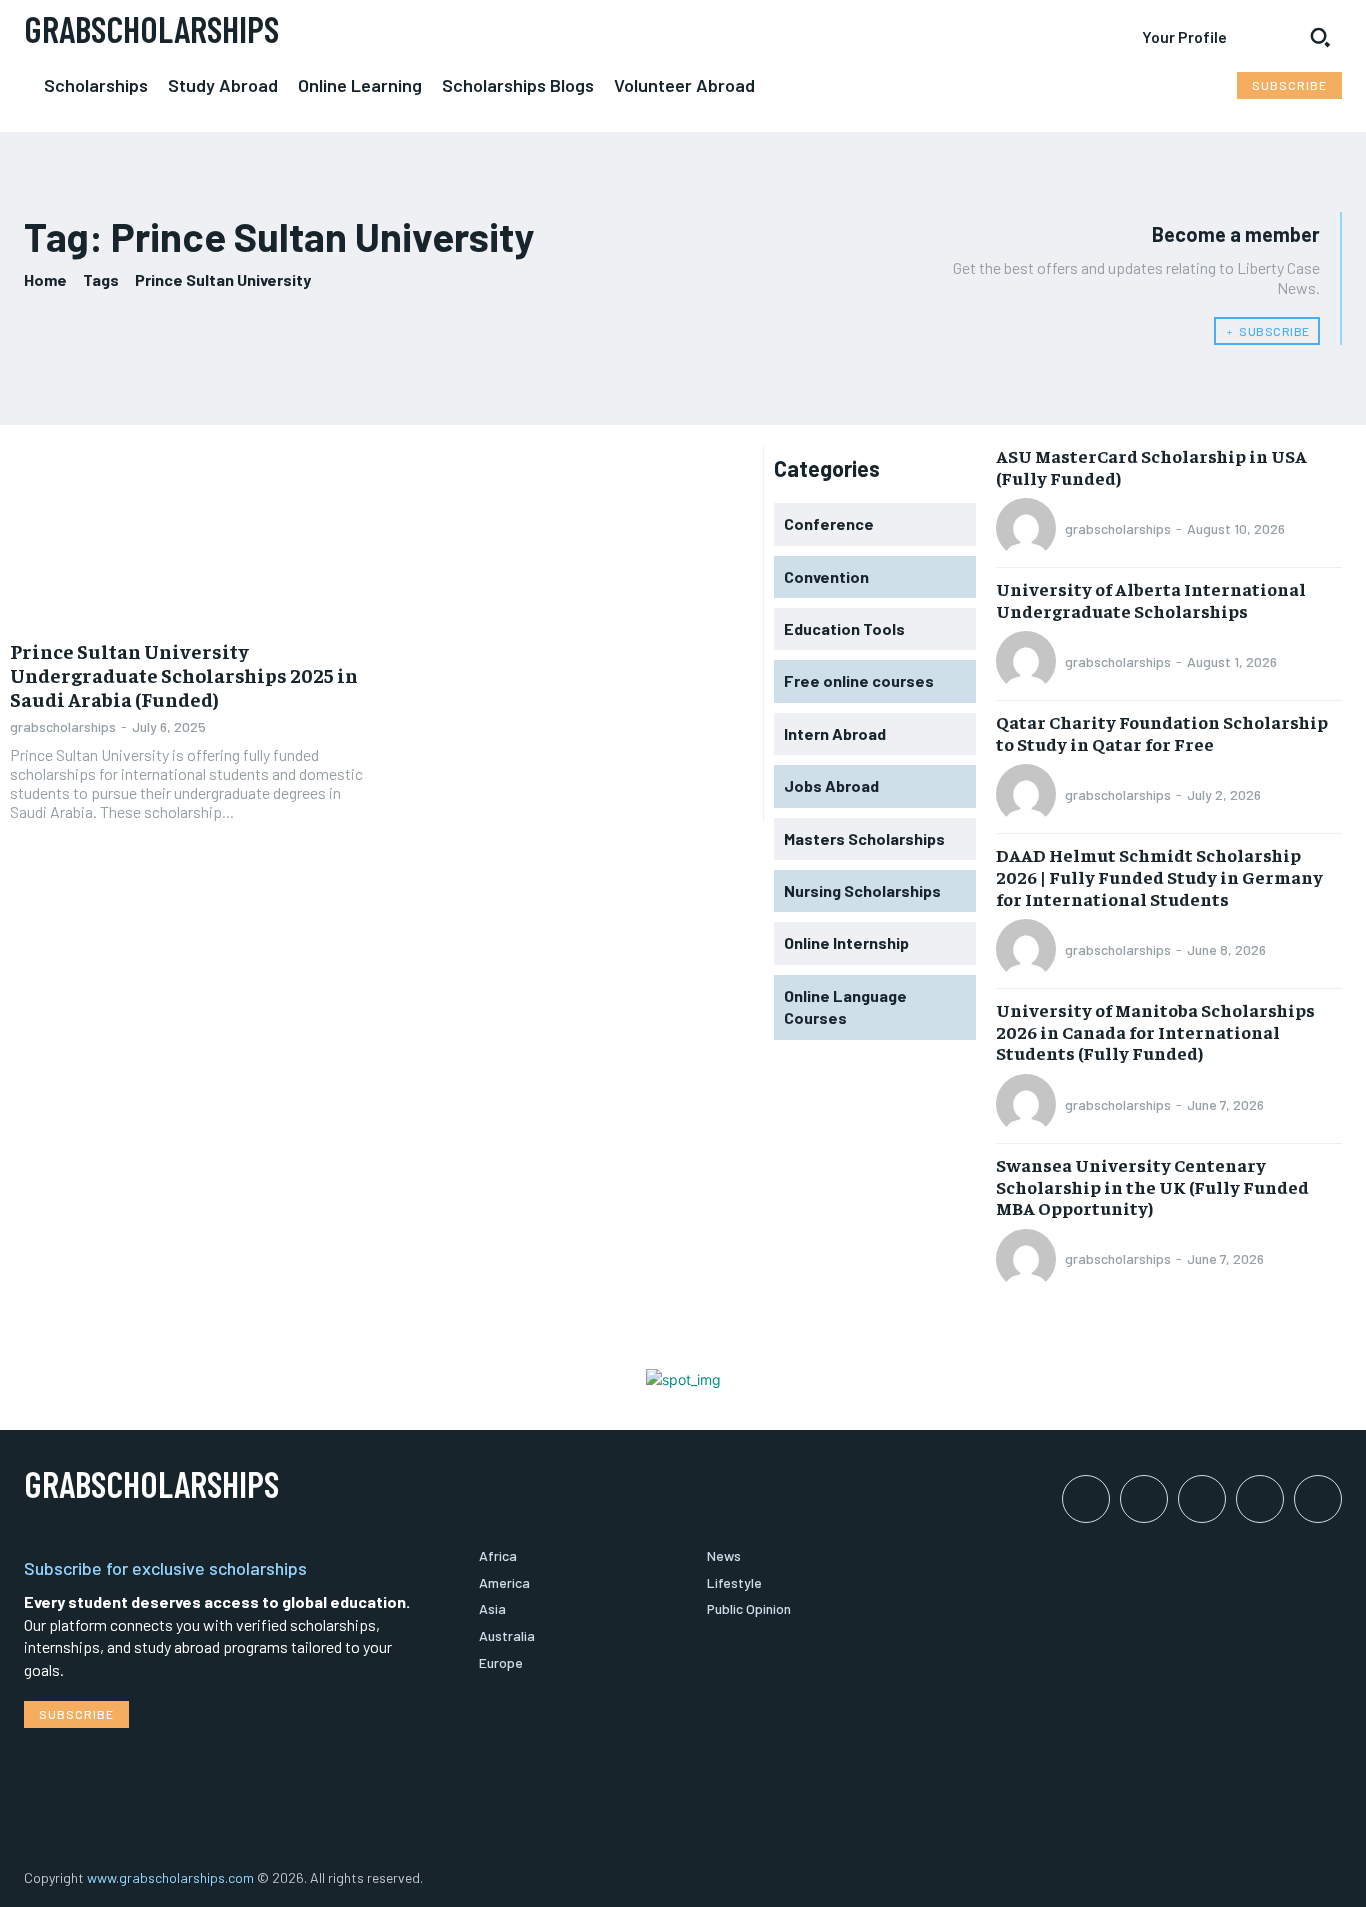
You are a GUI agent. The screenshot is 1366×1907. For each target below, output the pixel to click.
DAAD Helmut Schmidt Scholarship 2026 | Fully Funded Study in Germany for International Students (1159, 876)
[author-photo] (1029, 528)
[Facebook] (1086, 1499)
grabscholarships (63, 726)
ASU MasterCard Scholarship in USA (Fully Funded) (1151, 466)
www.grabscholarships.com (170, 1877)
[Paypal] (1202, 1499)
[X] (1318, 1499)
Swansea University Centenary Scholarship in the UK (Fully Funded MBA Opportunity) (1152, 1186)
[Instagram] (1144, 1499)
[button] (1320, 37)
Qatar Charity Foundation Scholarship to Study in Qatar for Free (1162, 732)
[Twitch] (1260, 1499)
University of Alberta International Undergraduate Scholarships (1151, 599)
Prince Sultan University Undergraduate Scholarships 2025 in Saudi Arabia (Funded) (184, 674)
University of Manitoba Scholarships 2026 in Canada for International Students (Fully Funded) (1155, 1031)
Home (45, 279)
